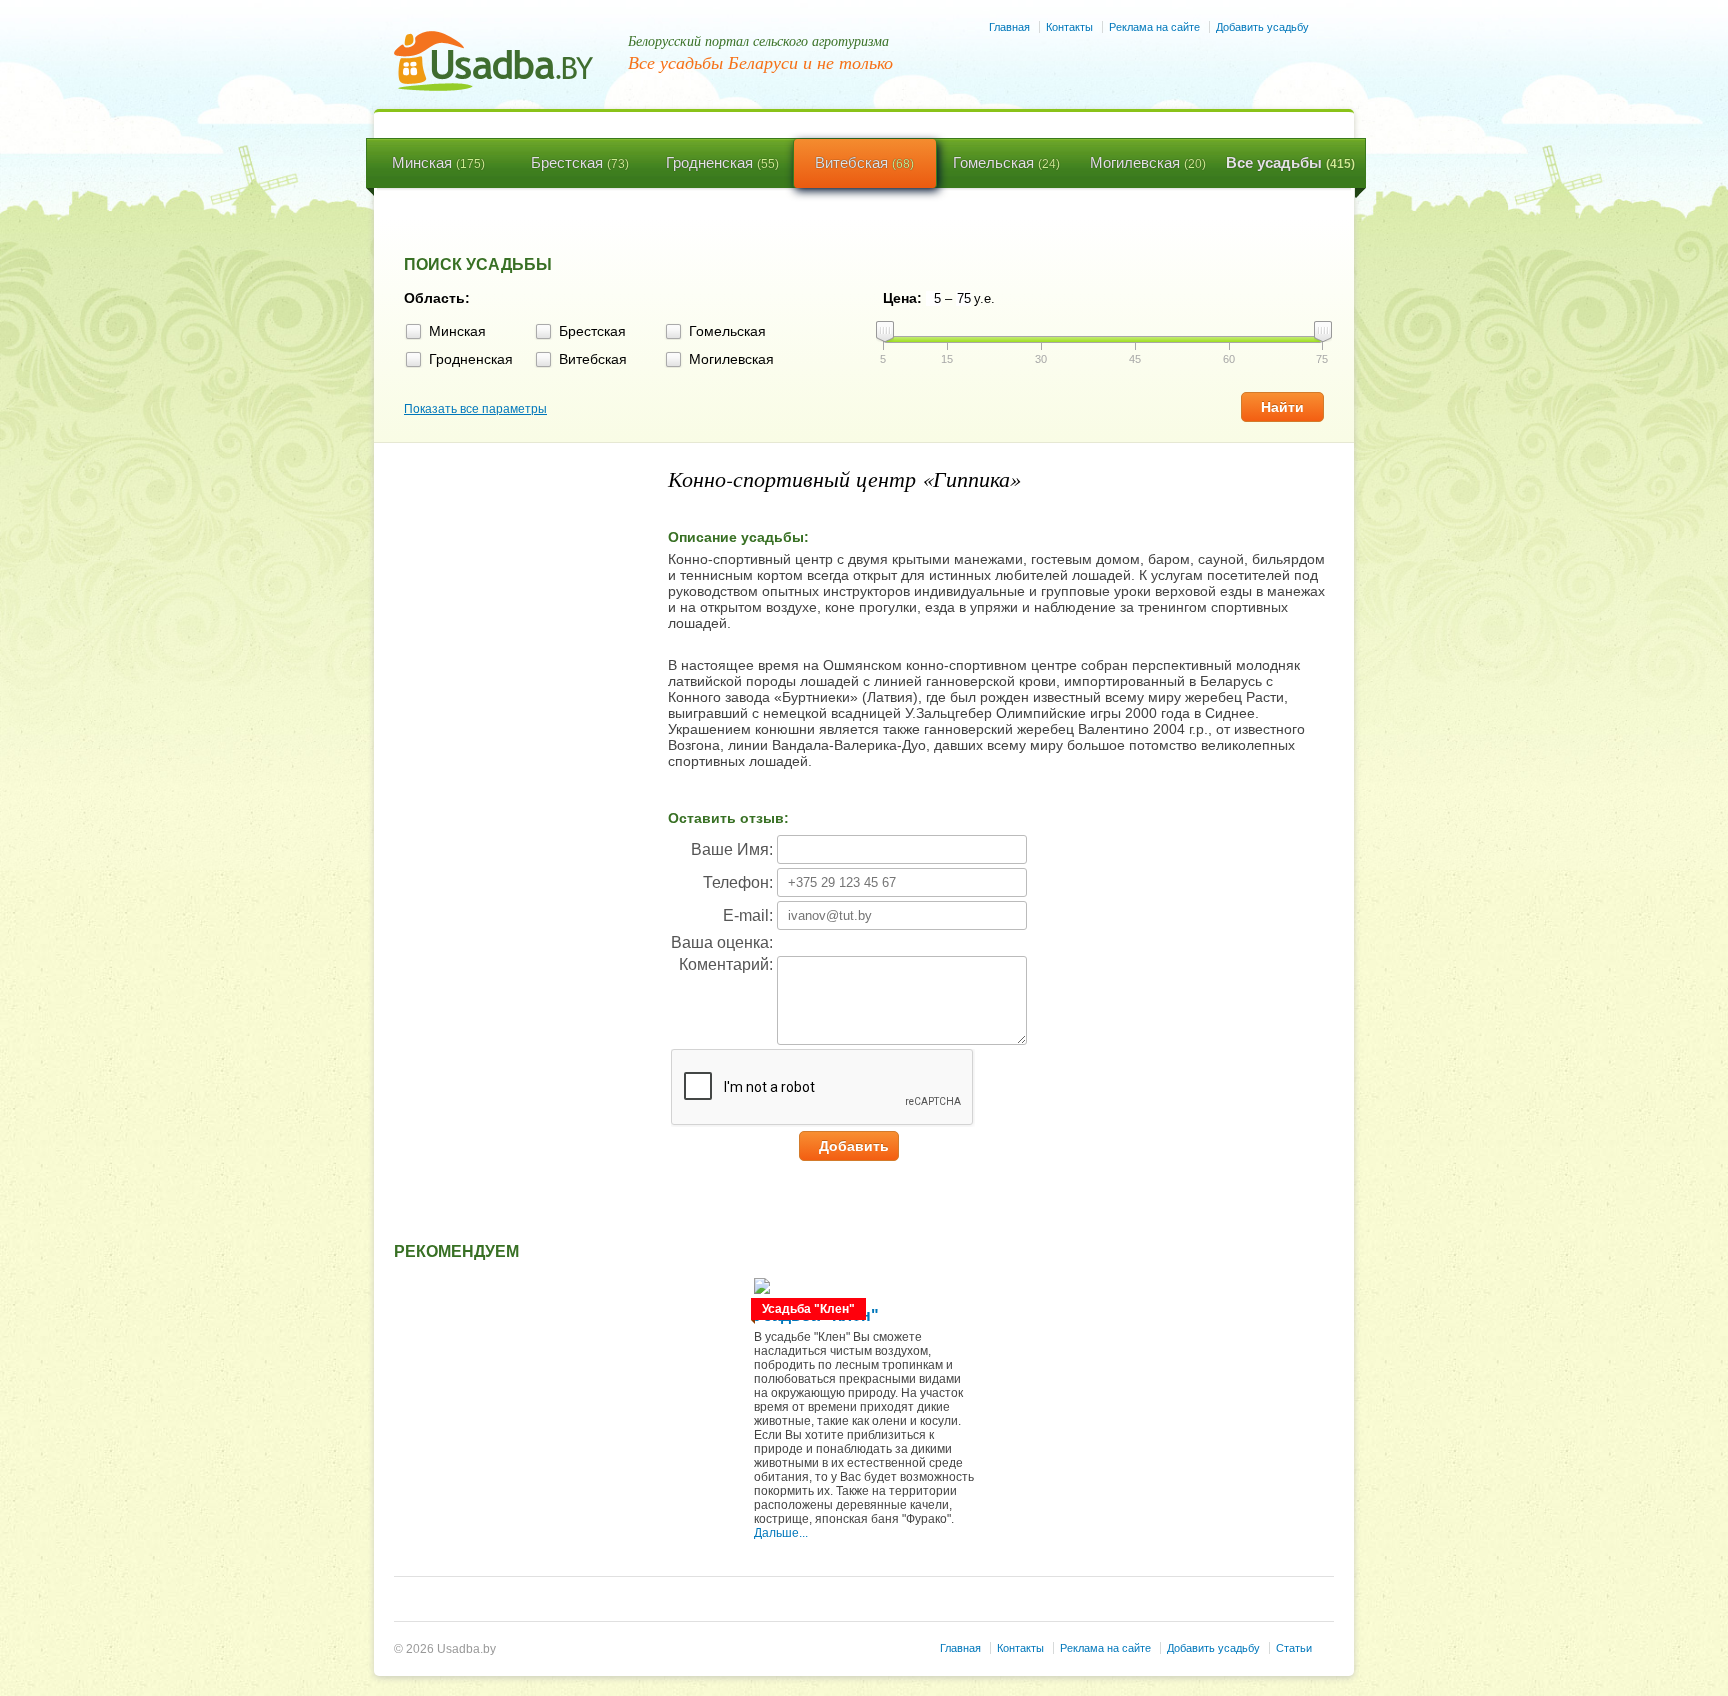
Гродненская (722, 162)
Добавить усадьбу (1262, 27)
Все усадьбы (1290, 162)
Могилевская (1148, 162)
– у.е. (970, 298)
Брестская (580, 162)
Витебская (864, 162)
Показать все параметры (475, 409)
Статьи (1294, 1648)
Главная (1009, 27)
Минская (438, 162)
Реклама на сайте (1154, 27)
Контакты (1069, 27)
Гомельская (1006, 162)
